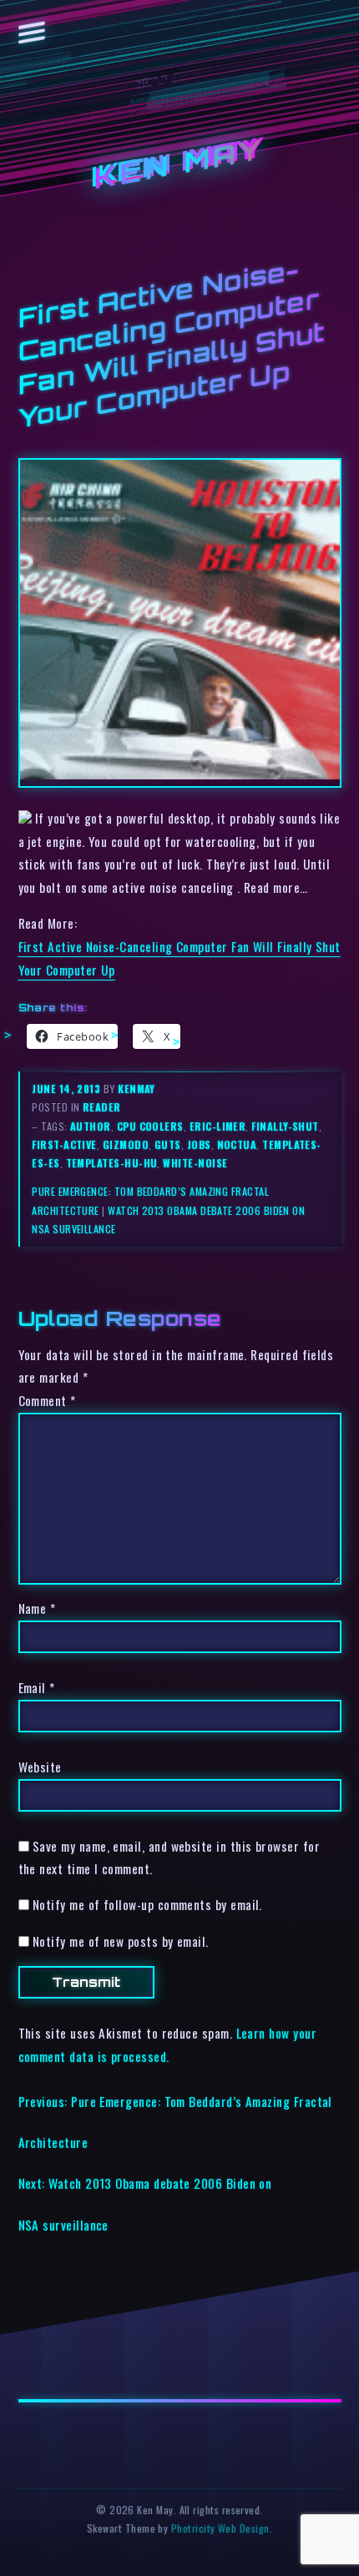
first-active (64, 1144)
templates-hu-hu (112, 1163)
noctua (237, 1144)
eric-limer (218, 1126)
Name (37, 1608)
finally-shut (285, 1126)
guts (168, 1144)
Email (37, 1687)
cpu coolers (150, 1126)
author (91, 1126)
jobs (199, 1144)
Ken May (179, 165)
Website (40, 1767)
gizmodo (126, 1144)
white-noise (195, 1163)
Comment (47, 1400)
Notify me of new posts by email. (121, 1941)
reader (102, 1107)
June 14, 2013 (67, 1089)
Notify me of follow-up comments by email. (147, 1904)
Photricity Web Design (220, 2528)
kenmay (137, 1089)
